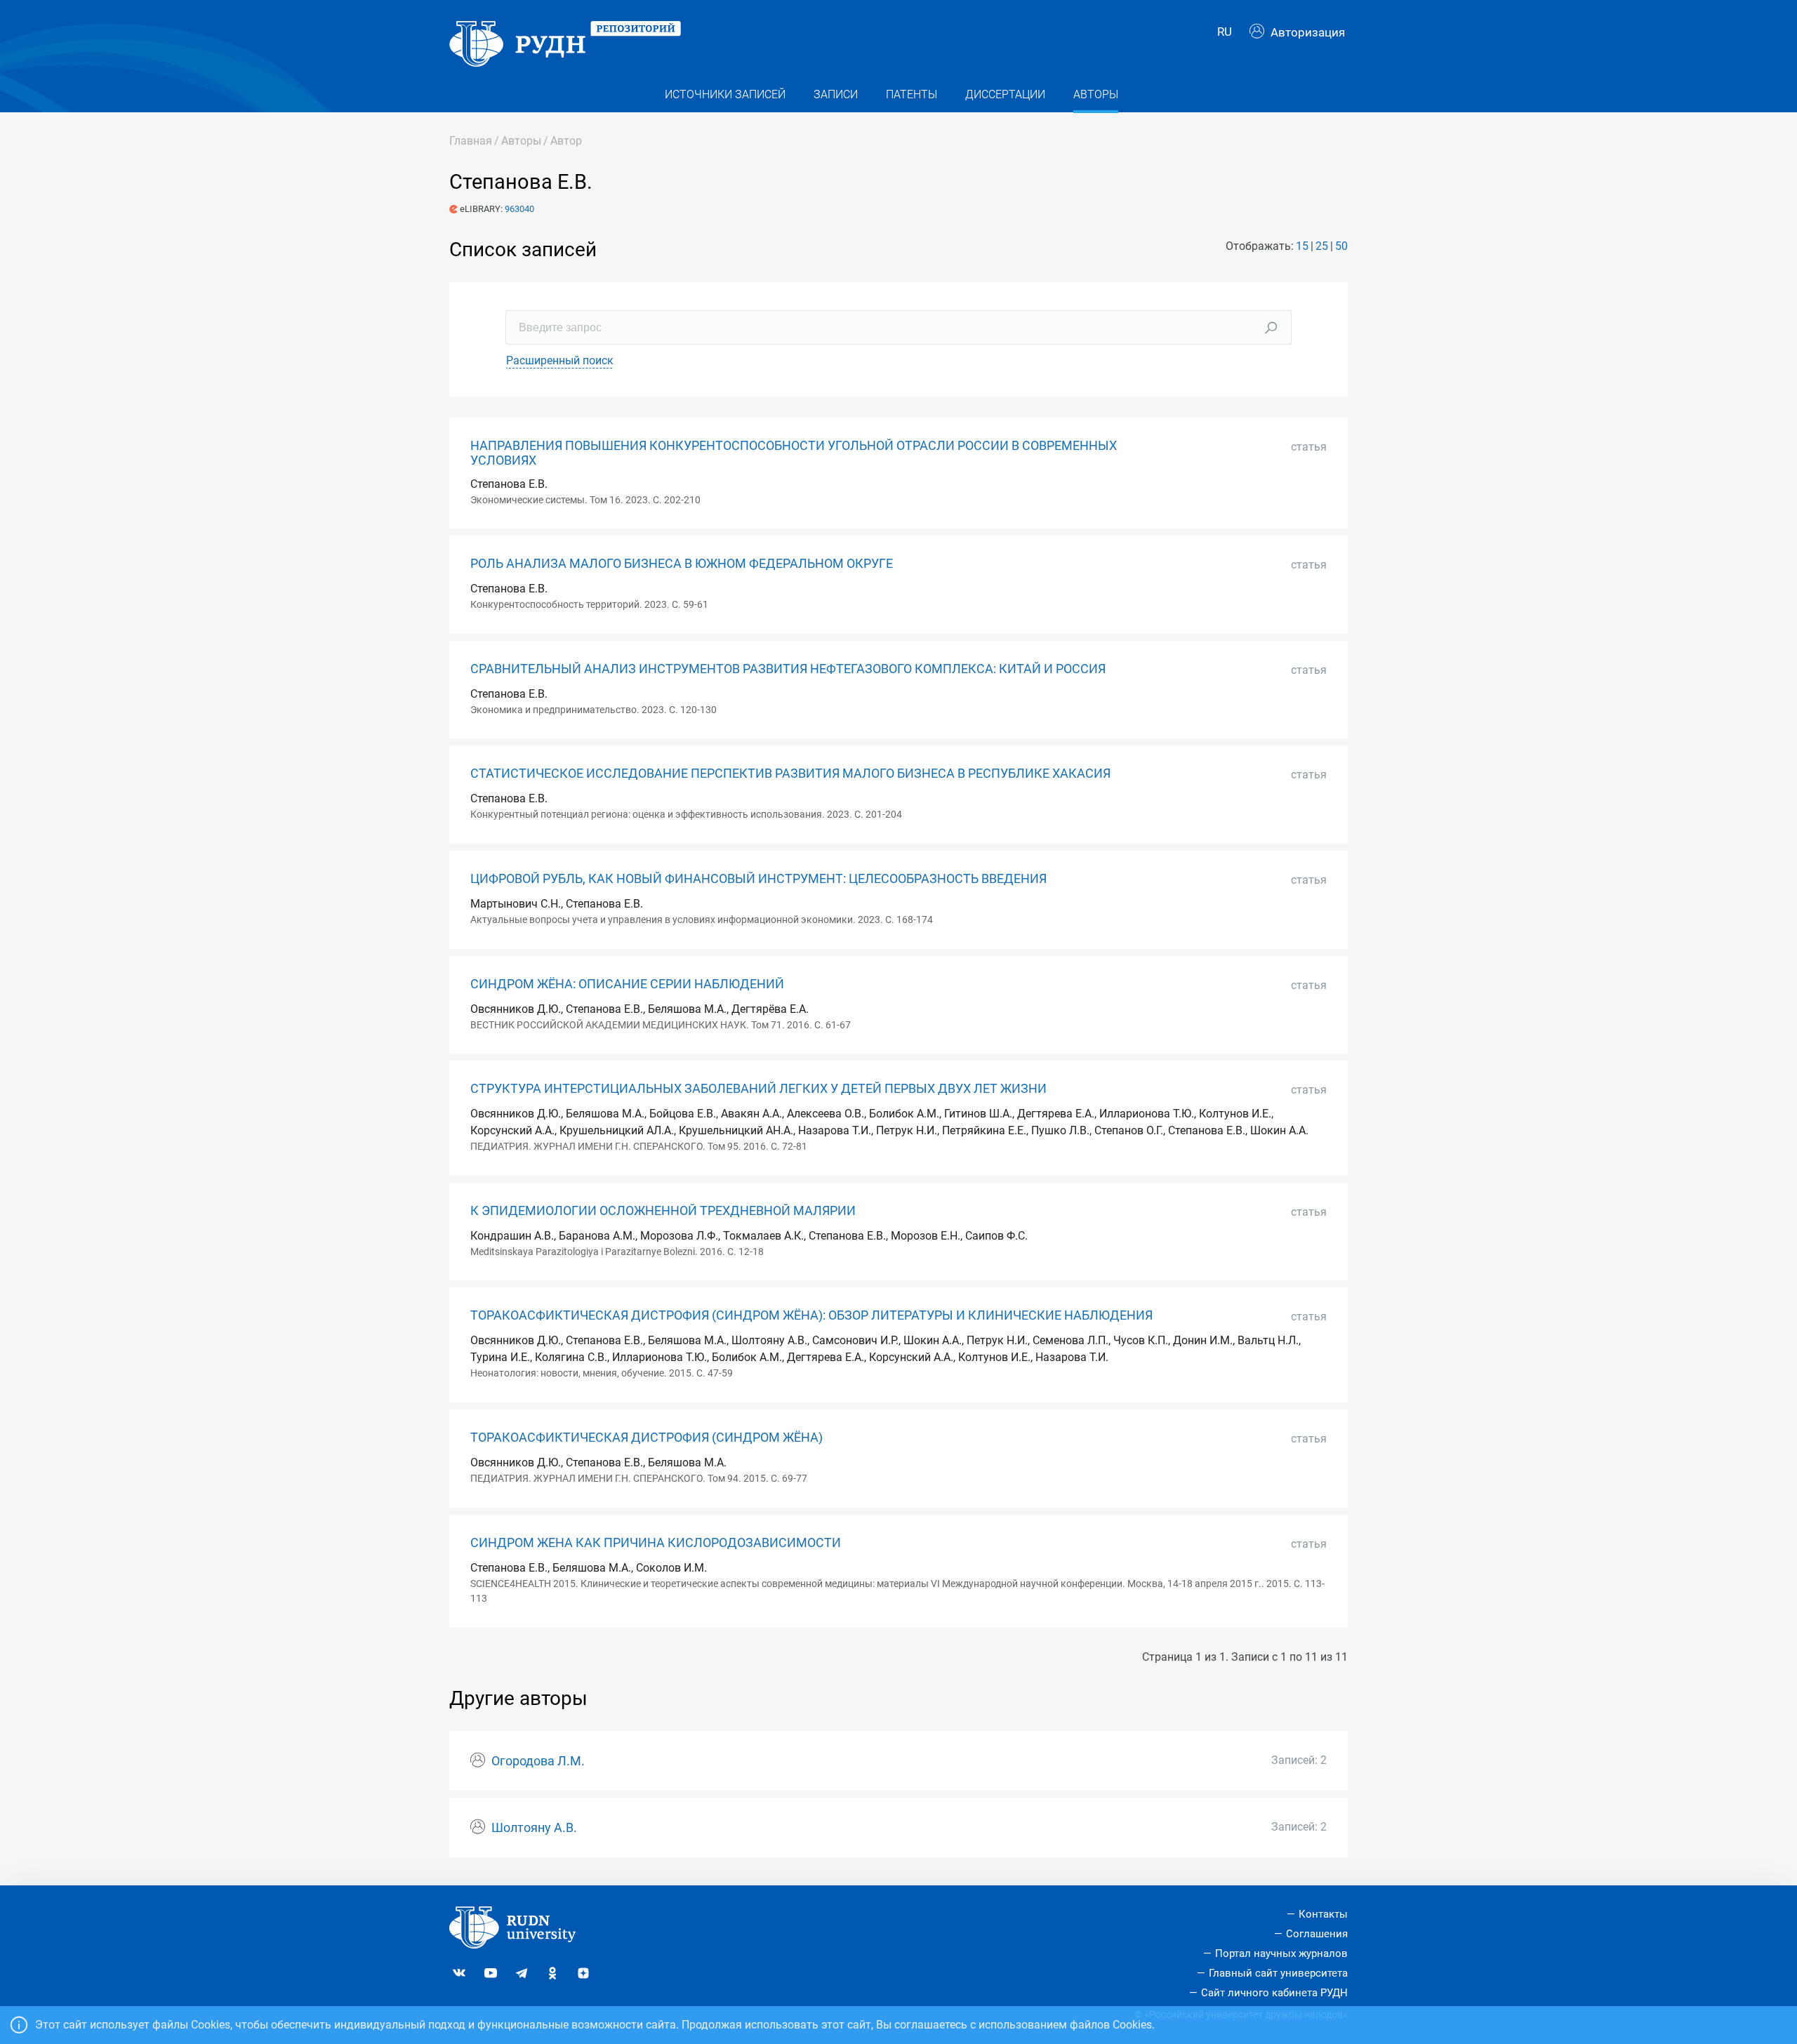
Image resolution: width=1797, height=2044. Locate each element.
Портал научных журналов (1281, 1953)
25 (1322, 246)
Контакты (1323, 1914)
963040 (519, 209)
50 (1341, 246)
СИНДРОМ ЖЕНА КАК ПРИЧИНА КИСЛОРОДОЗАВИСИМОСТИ (656, 1543)
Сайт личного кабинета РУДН (1274, 1993)
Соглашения (1317, 1934)
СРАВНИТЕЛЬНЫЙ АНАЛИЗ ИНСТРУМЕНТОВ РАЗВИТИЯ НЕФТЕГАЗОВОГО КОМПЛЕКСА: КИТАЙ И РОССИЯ (788, 669)
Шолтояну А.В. (534, 1828)
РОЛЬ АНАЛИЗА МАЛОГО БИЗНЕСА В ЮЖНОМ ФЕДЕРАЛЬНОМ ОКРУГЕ (682, 564)
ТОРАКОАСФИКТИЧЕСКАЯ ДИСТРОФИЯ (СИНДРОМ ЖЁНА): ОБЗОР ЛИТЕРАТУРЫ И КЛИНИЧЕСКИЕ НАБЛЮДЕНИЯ (811, 1315)
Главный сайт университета (1278, 1973)
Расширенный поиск (560, 360)
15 (1302, 246)
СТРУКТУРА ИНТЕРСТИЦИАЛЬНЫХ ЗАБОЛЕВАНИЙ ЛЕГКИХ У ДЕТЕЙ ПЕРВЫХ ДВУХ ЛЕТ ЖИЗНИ (758, 1089)
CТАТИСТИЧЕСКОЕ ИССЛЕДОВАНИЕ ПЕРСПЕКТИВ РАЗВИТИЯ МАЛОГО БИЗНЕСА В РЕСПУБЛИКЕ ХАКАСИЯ (790, 774)
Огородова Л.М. (538, 1761)
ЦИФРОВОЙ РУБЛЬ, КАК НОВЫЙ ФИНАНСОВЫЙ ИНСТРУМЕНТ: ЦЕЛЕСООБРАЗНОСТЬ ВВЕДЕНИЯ (758, 879)
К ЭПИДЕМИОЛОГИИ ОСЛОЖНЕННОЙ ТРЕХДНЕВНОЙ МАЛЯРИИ (663, 1211)
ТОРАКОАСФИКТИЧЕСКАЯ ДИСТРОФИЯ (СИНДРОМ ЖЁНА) (646, 1438)
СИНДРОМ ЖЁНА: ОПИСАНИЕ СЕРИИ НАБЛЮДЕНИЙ (627, 984)
